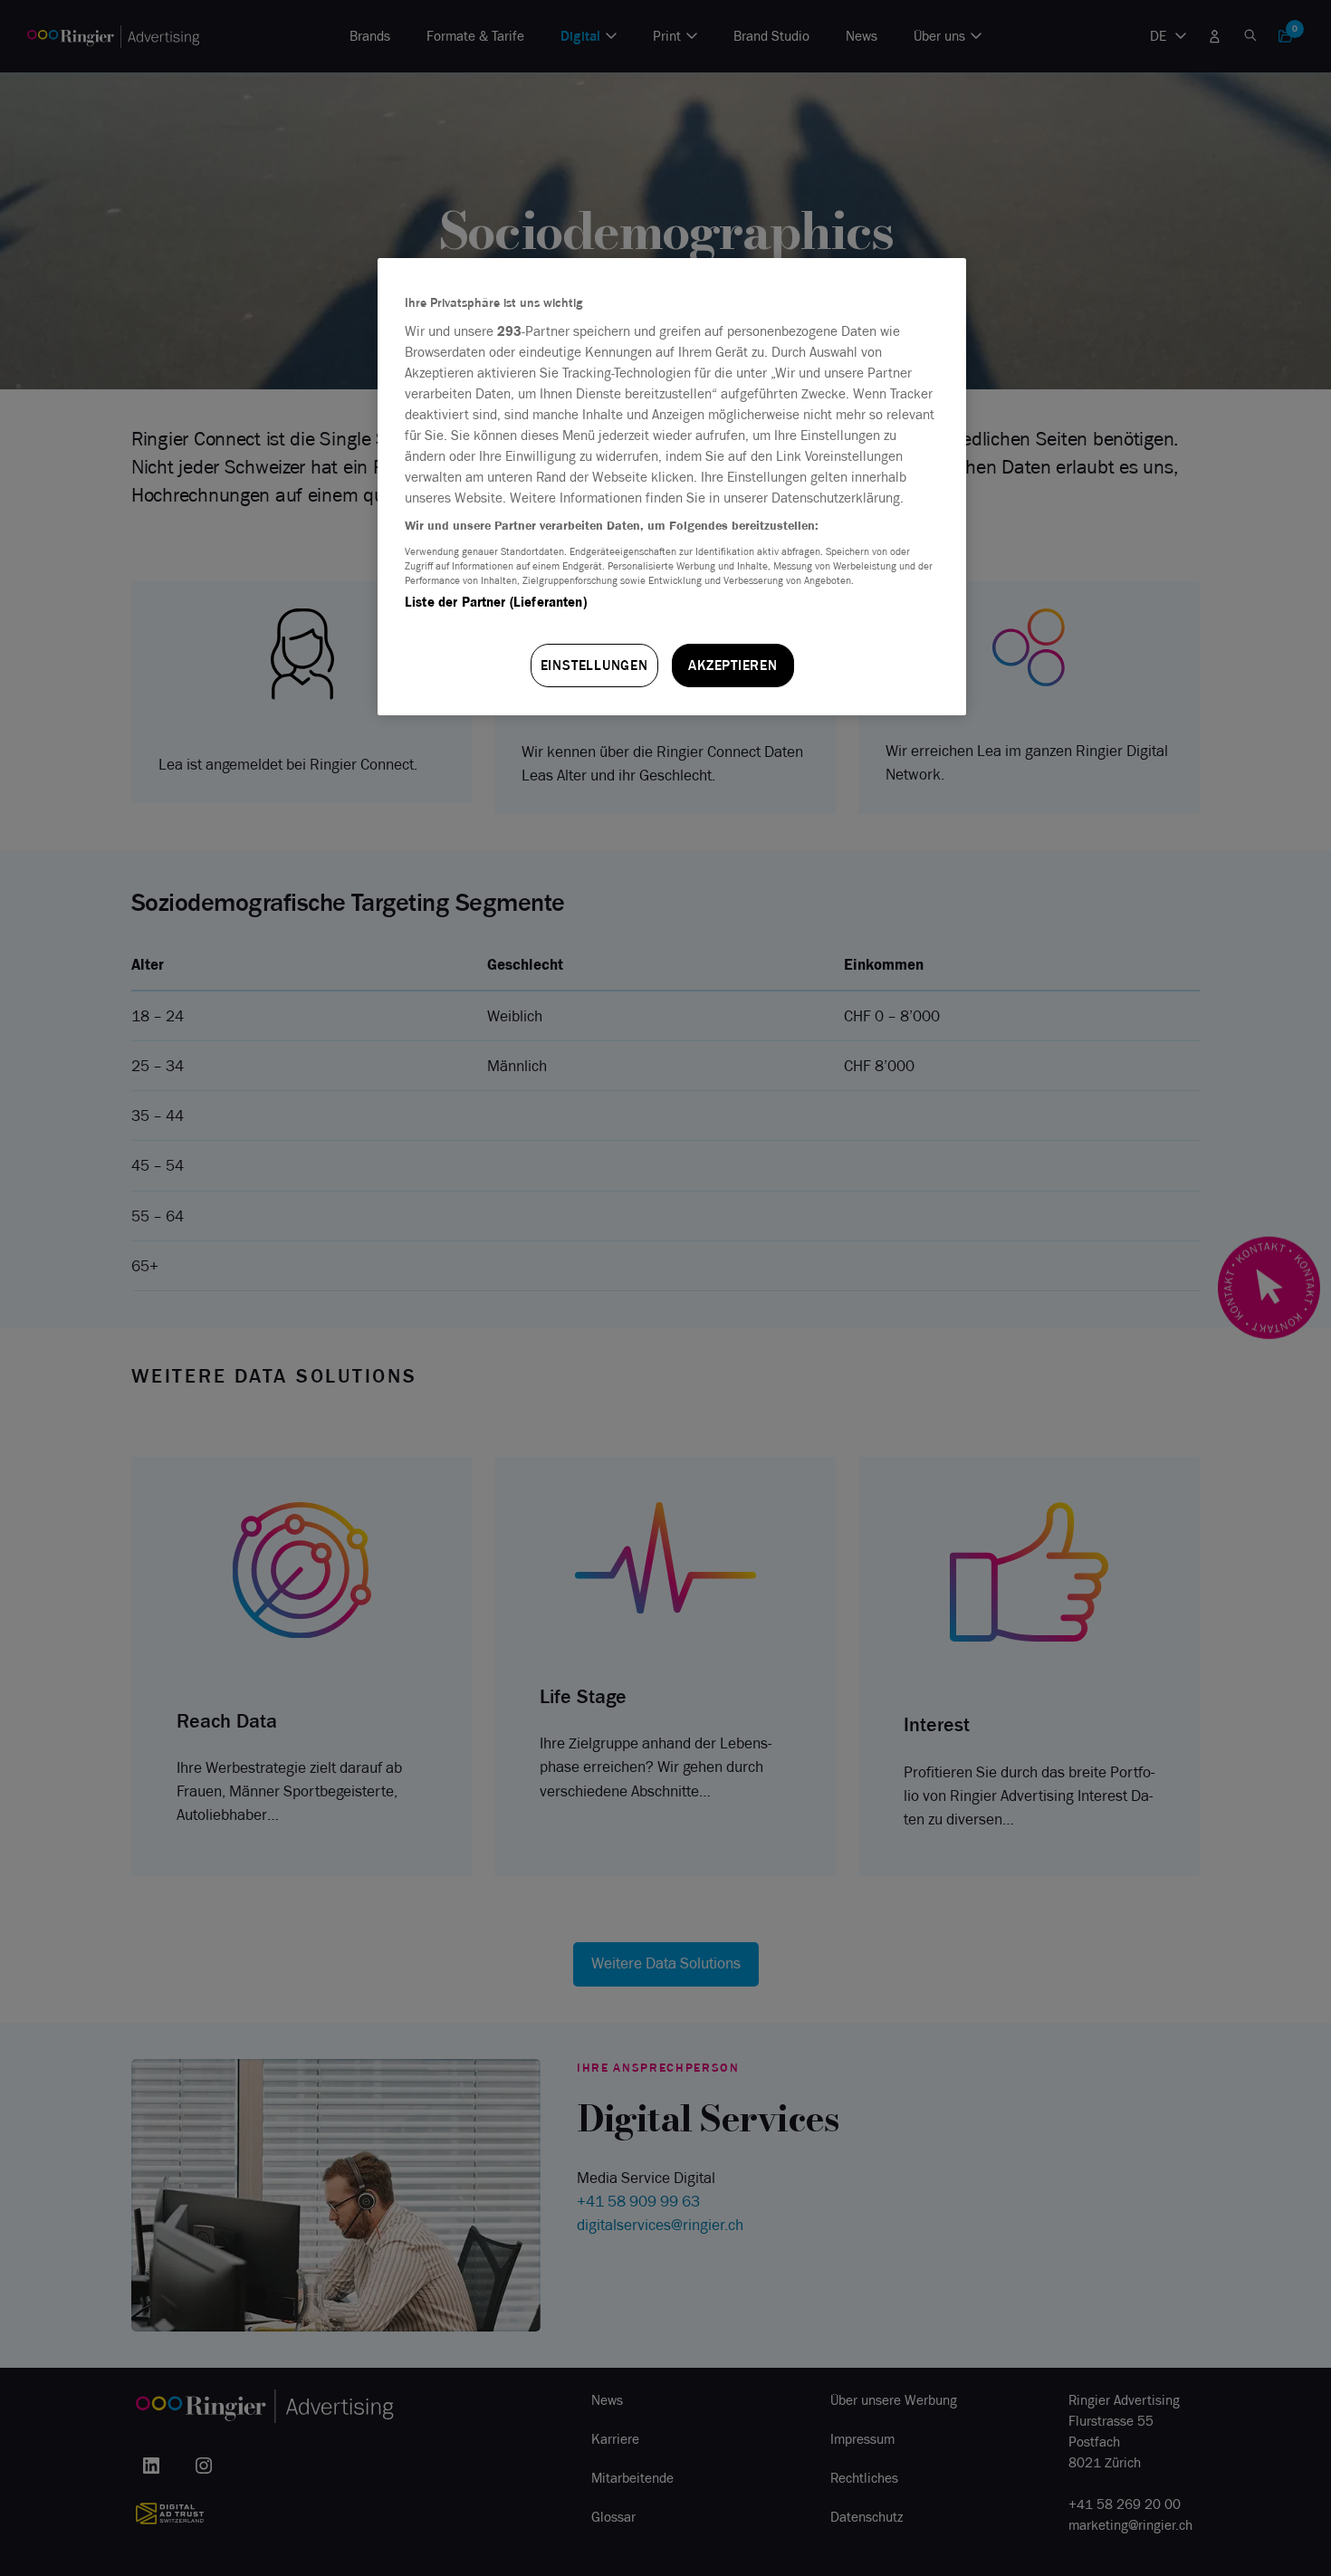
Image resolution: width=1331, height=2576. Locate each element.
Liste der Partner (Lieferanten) (496, 602)
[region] (672, 487)
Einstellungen (594, 665)
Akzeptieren (733, 665)
